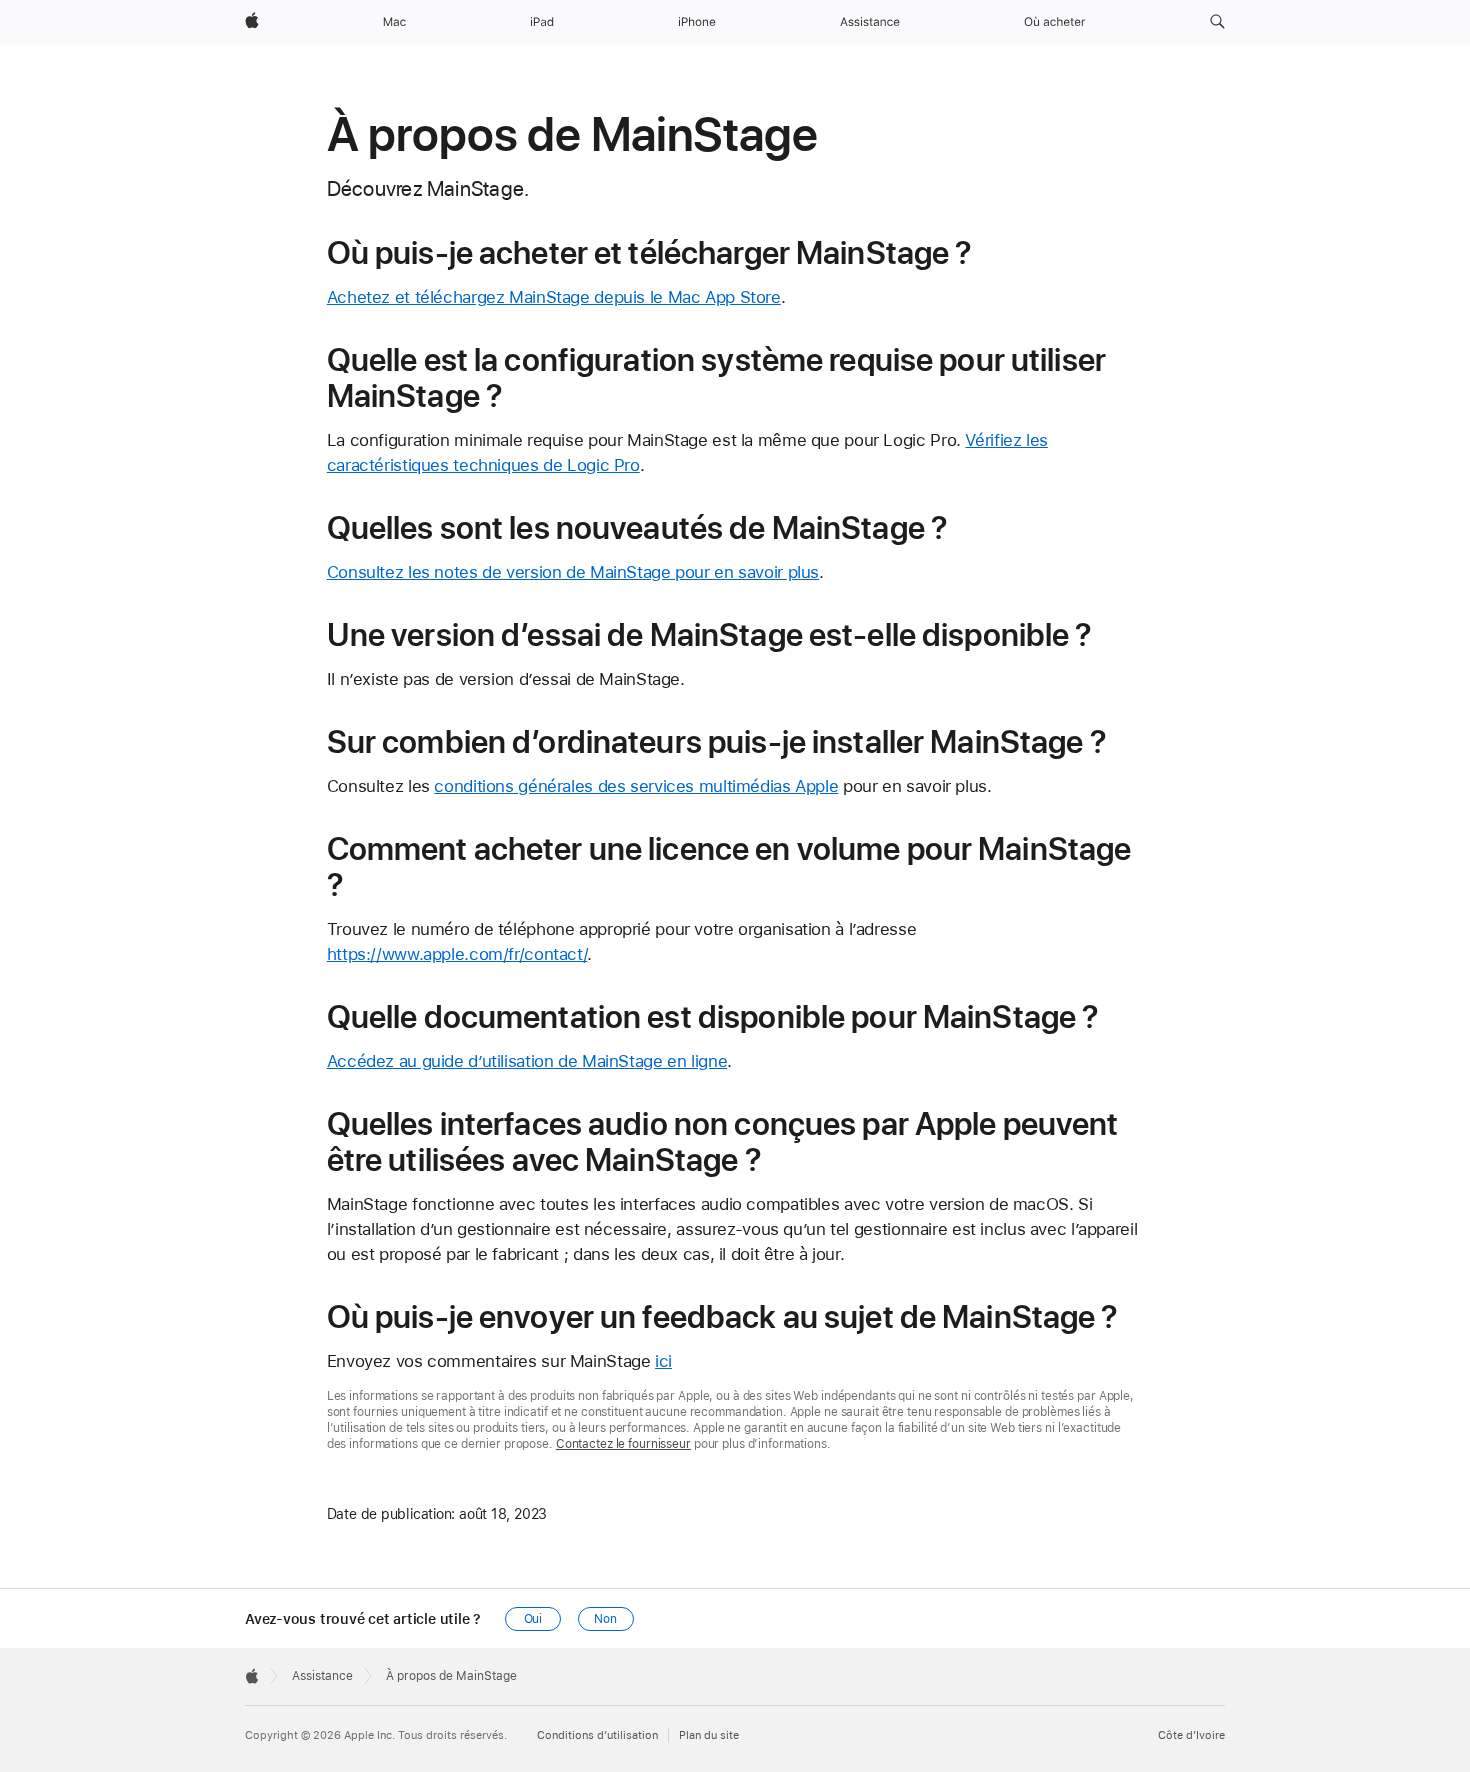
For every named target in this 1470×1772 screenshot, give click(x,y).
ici (663, 1361)
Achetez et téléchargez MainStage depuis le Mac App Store (554, 297)
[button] (1217, 22)
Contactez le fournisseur (623, 1444)
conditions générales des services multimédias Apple (636, 786)
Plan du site (709, 1735)
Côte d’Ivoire (1191, 1735)
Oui (533, 1619)
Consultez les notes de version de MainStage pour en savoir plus (573, 572)
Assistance (322, 1676)
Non (605, 1619)
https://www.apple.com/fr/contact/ (457, 954)
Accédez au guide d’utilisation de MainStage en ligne (527, 1061)
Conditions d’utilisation (597, 1735)
